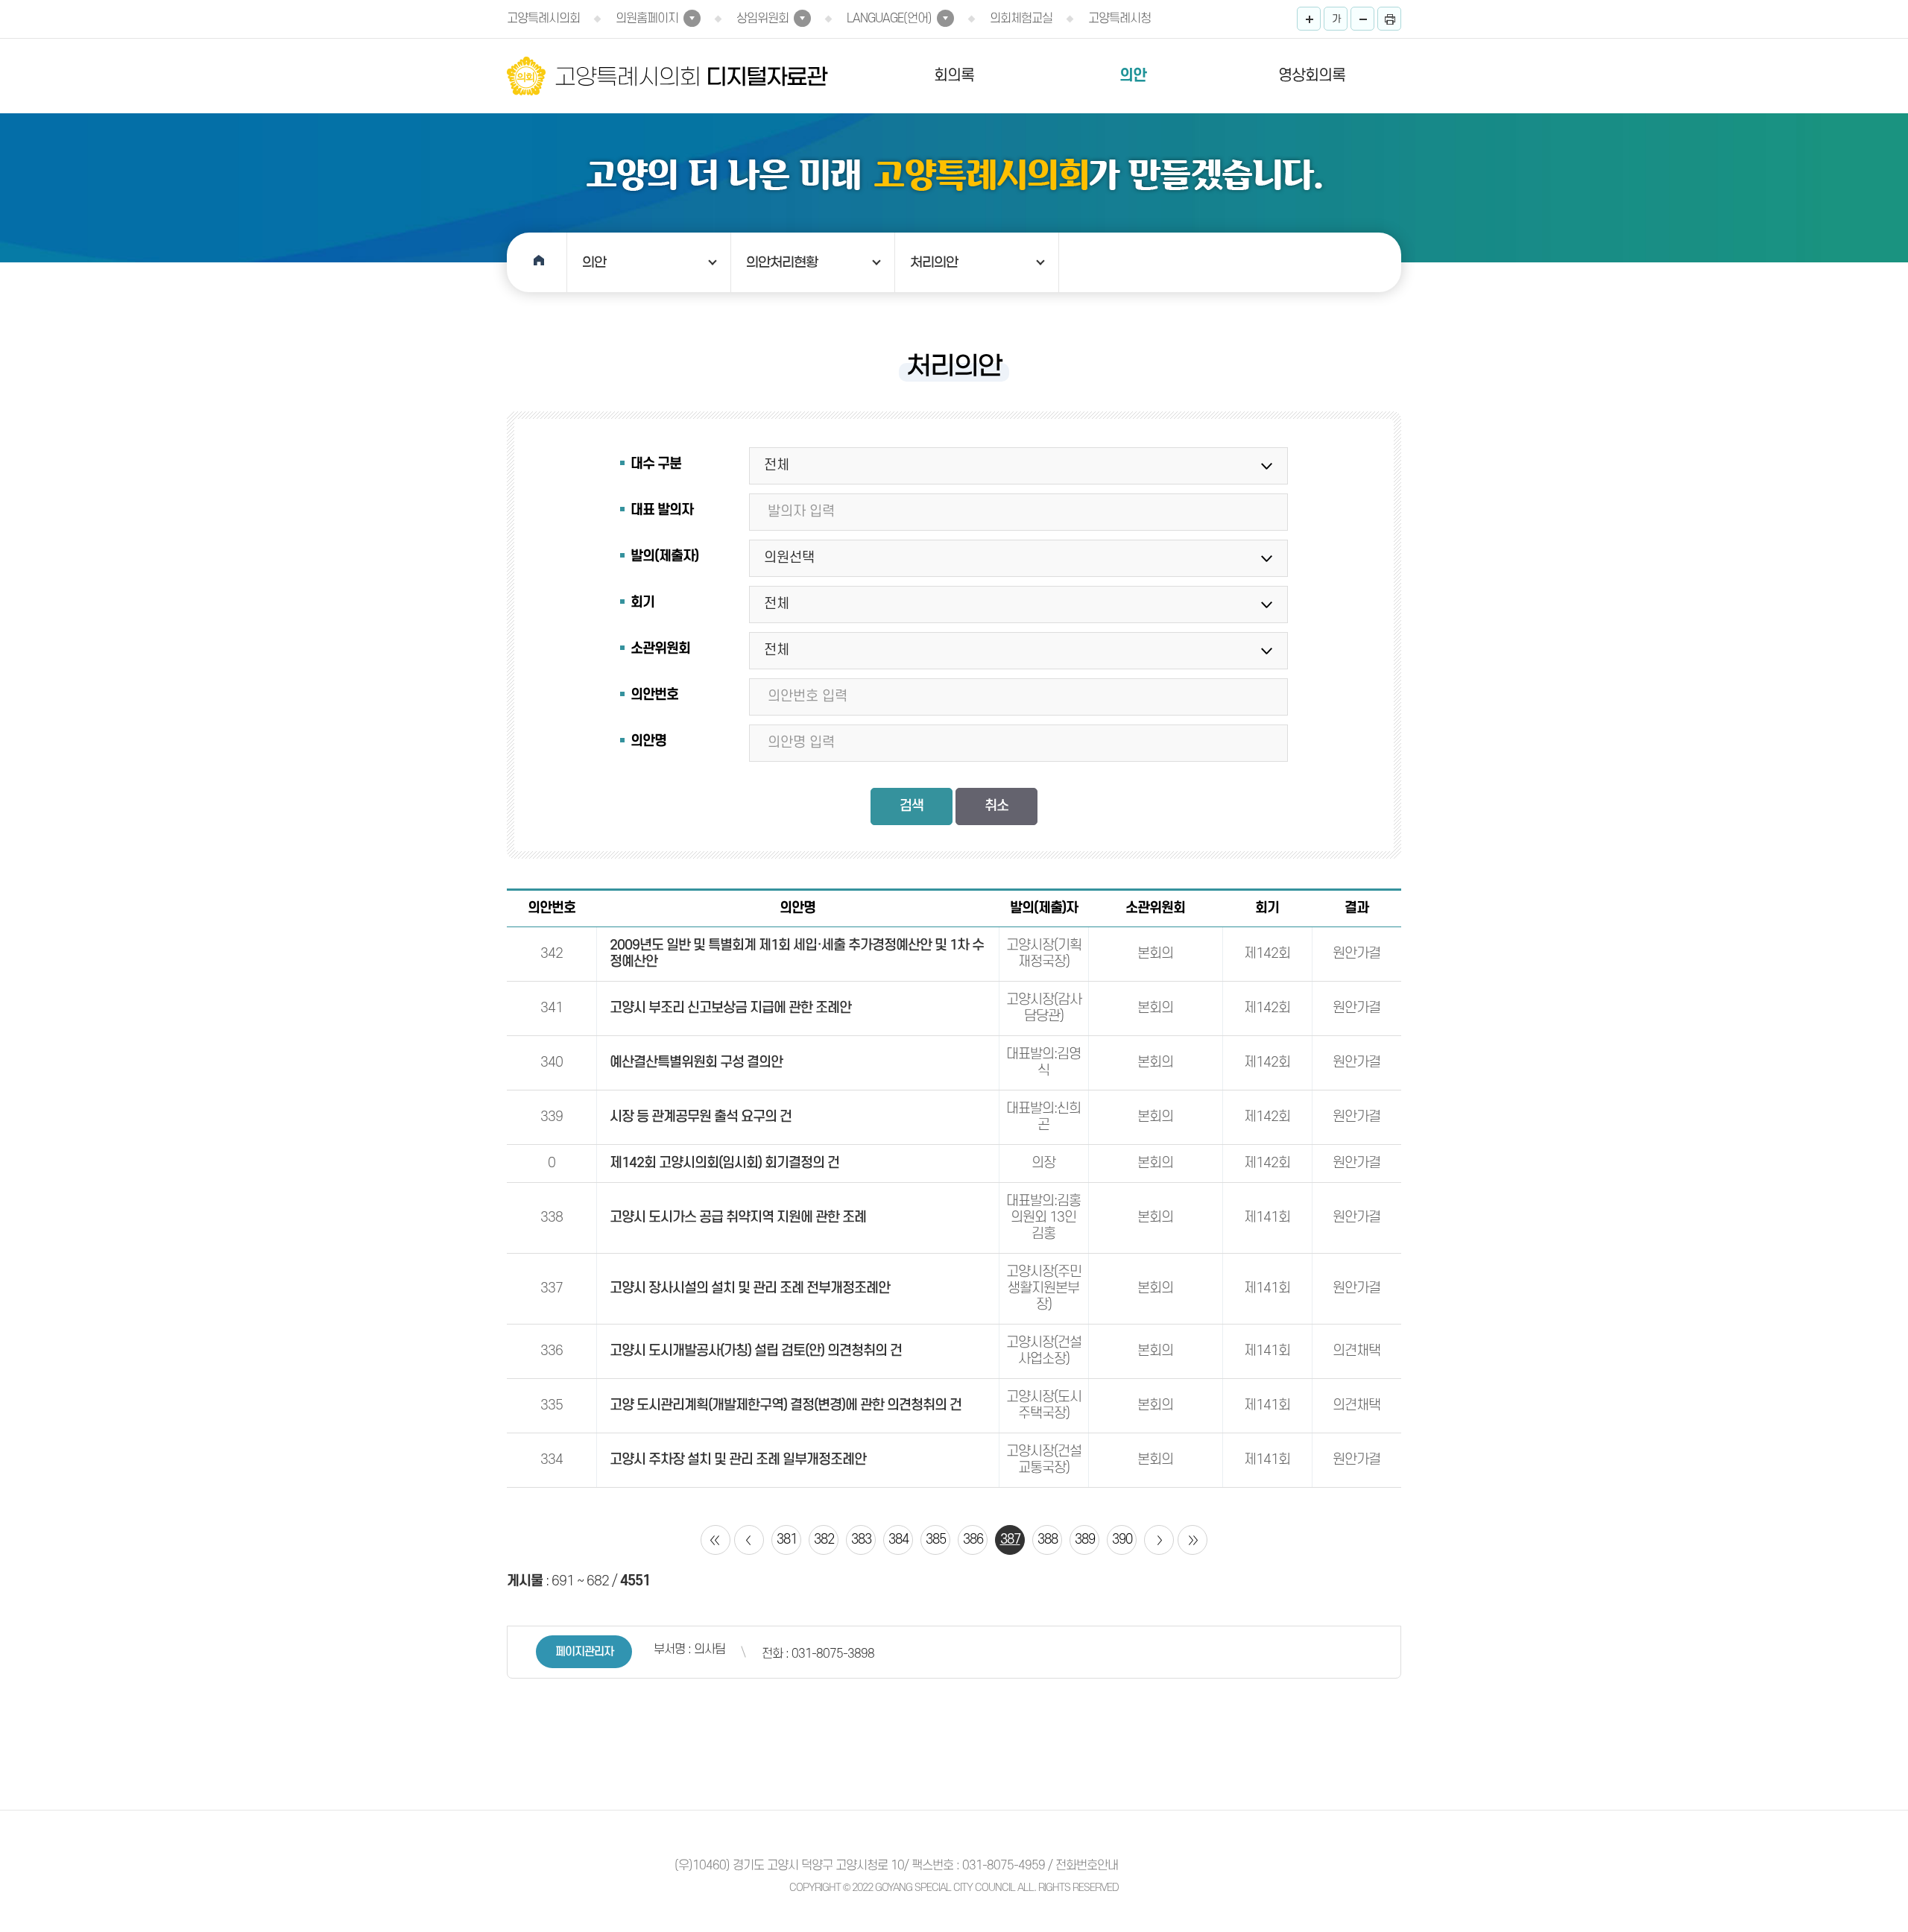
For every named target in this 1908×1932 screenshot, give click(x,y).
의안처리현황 (782, 262)
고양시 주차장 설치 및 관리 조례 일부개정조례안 (738, 1460)
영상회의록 (1312, 76)
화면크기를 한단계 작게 (1362, 19)
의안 (1133, 76)
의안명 (648, 741)
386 (973, 1540)
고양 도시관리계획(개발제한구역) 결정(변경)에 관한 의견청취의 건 (786, 1405)
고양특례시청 (1119, 19)
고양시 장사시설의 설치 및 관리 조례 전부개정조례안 (750, 1288)
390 (1122, 1540)
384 (898, 1540)
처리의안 (934, 262)
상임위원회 (762, 19)
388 (1048, 1540)
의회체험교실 (1021, 19)
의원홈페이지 (647, 19)
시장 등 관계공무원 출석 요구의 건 (701, 1117)
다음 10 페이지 (1159, 1540)
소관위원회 (660, 649)
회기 (642, 603)
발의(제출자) (664, 556)
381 (787, 1540)
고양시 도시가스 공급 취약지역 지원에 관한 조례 (738, 1218)
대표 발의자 (662, 510)
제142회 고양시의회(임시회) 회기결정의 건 (724, 1163)
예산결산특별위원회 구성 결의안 (696, 1063)
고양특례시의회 (543, 19)
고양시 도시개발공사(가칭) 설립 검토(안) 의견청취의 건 (756, 1351)
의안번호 (654, 695)
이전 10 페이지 (749, 1540)
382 (824, 1540)
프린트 (1389, 19)
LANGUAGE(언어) (889, 19)
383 (861, 1540)
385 (936, 1540)
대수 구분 (656, 464)
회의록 (954, 76)
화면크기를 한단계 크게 (1309, 19)
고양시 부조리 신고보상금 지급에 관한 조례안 (730, 1008)
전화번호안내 (1087, 1866)
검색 (912, 806)
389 (1085, 1540)
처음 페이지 (715, 1540)
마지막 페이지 (1192, 1540)
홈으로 (537, 262)
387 (1010, 1540)
